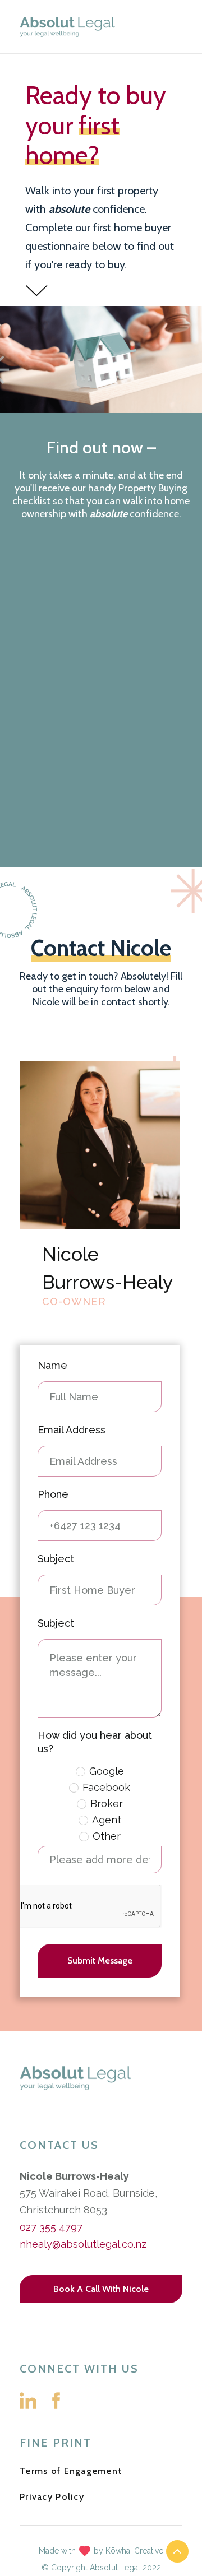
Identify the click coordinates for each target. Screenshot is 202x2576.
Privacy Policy (52, 2497)
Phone (53, 1494)
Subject (56, 1559)
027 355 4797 (51, 2227)
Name (52, 1365)
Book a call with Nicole (101, 2289)
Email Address (72, 1430)
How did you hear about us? (95, 1742)
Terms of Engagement (71, 2471)
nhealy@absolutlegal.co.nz (83, 2244)
